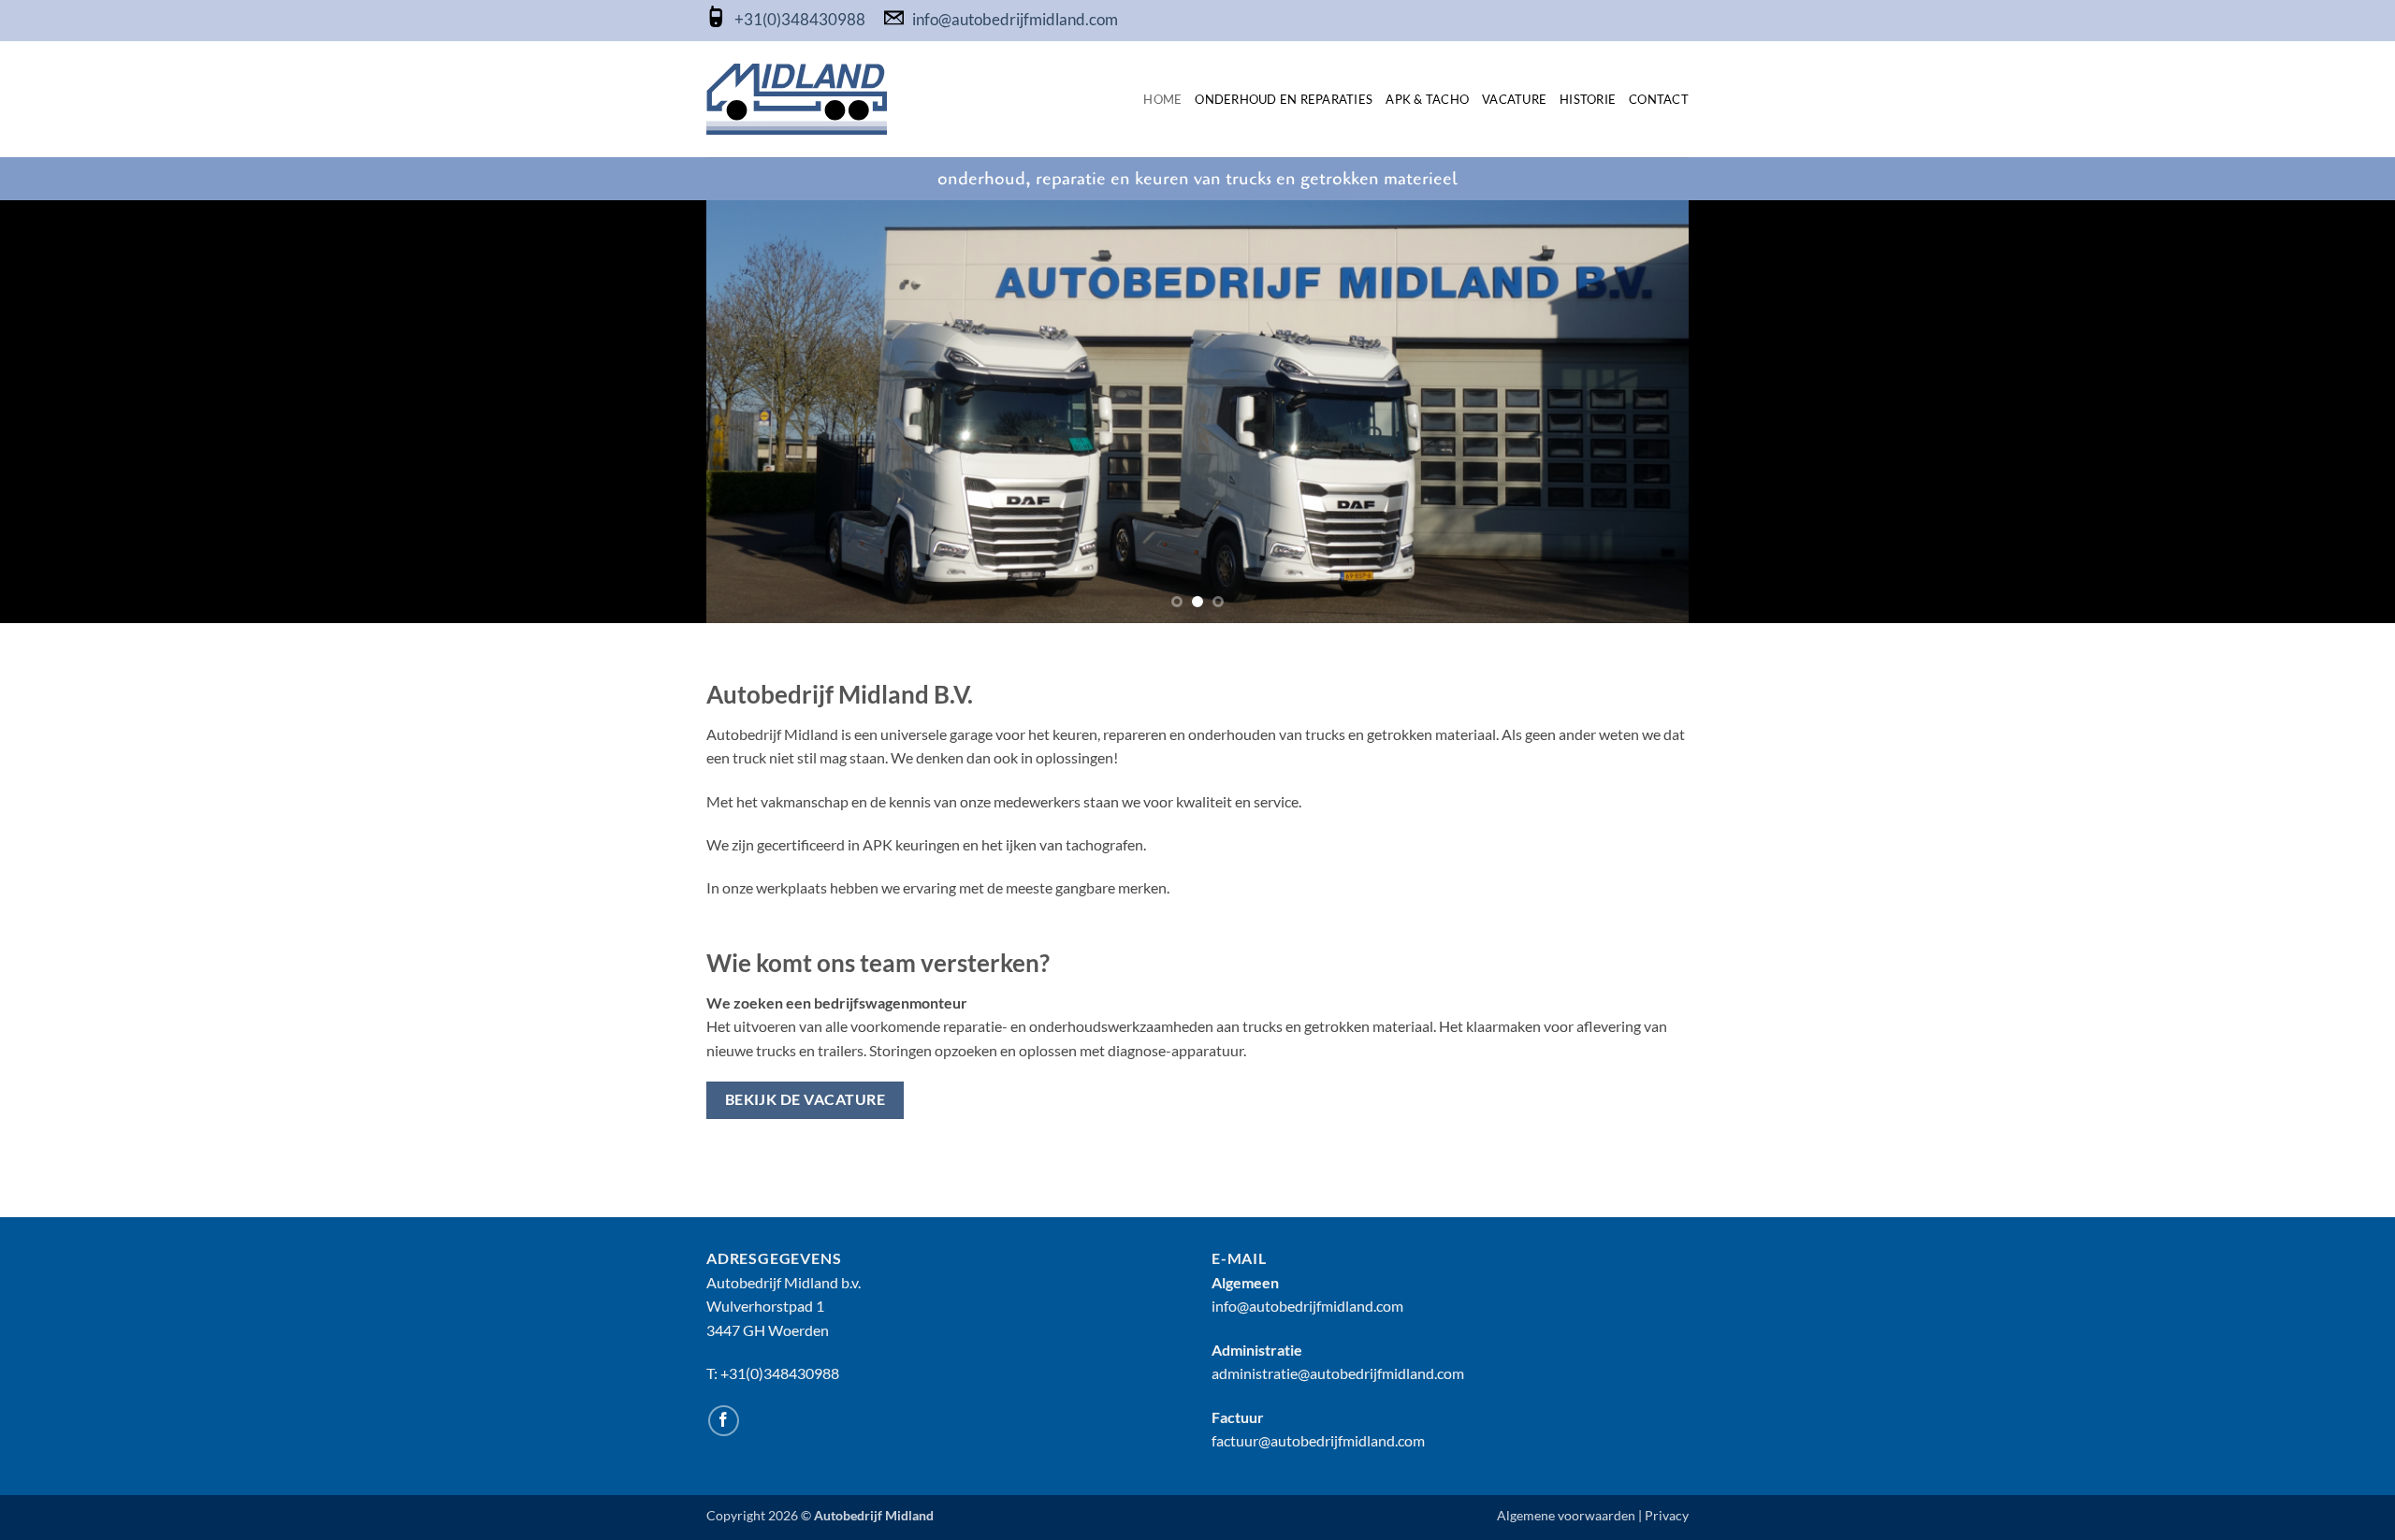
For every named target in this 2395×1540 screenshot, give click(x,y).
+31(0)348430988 (801, 20)
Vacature (1514, 99)
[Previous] (749, 412)
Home (1162, 99)
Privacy (1667, 1515)
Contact (1659, 99)
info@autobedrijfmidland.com (1015, 20)
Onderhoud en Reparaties (1284, 99)
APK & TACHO (1427, 99)
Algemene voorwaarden (1566, 1515)
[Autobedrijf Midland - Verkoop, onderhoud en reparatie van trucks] (797, 100)
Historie (1588, 99)
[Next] (1646, 412)
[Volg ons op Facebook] (724, 1421)
